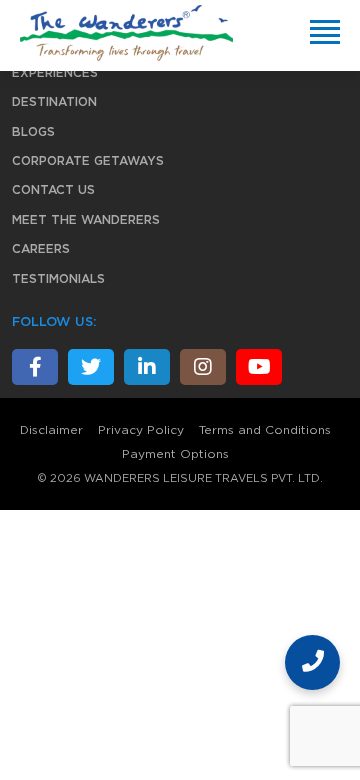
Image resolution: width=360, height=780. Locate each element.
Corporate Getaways (88, 161)
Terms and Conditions (265, 430)
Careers (41, 249)
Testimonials (58, 279)
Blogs (33, 132)
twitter (91, 367)
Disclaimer (51, 430)
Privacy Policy (141, 430)
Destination (54, 102)
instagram (203, 367)
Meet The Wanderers (86, 220)
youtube (259, 367)
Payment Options (175, 454)
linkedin (147, 367)
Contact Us (53, 190)
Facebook (35, 367)
